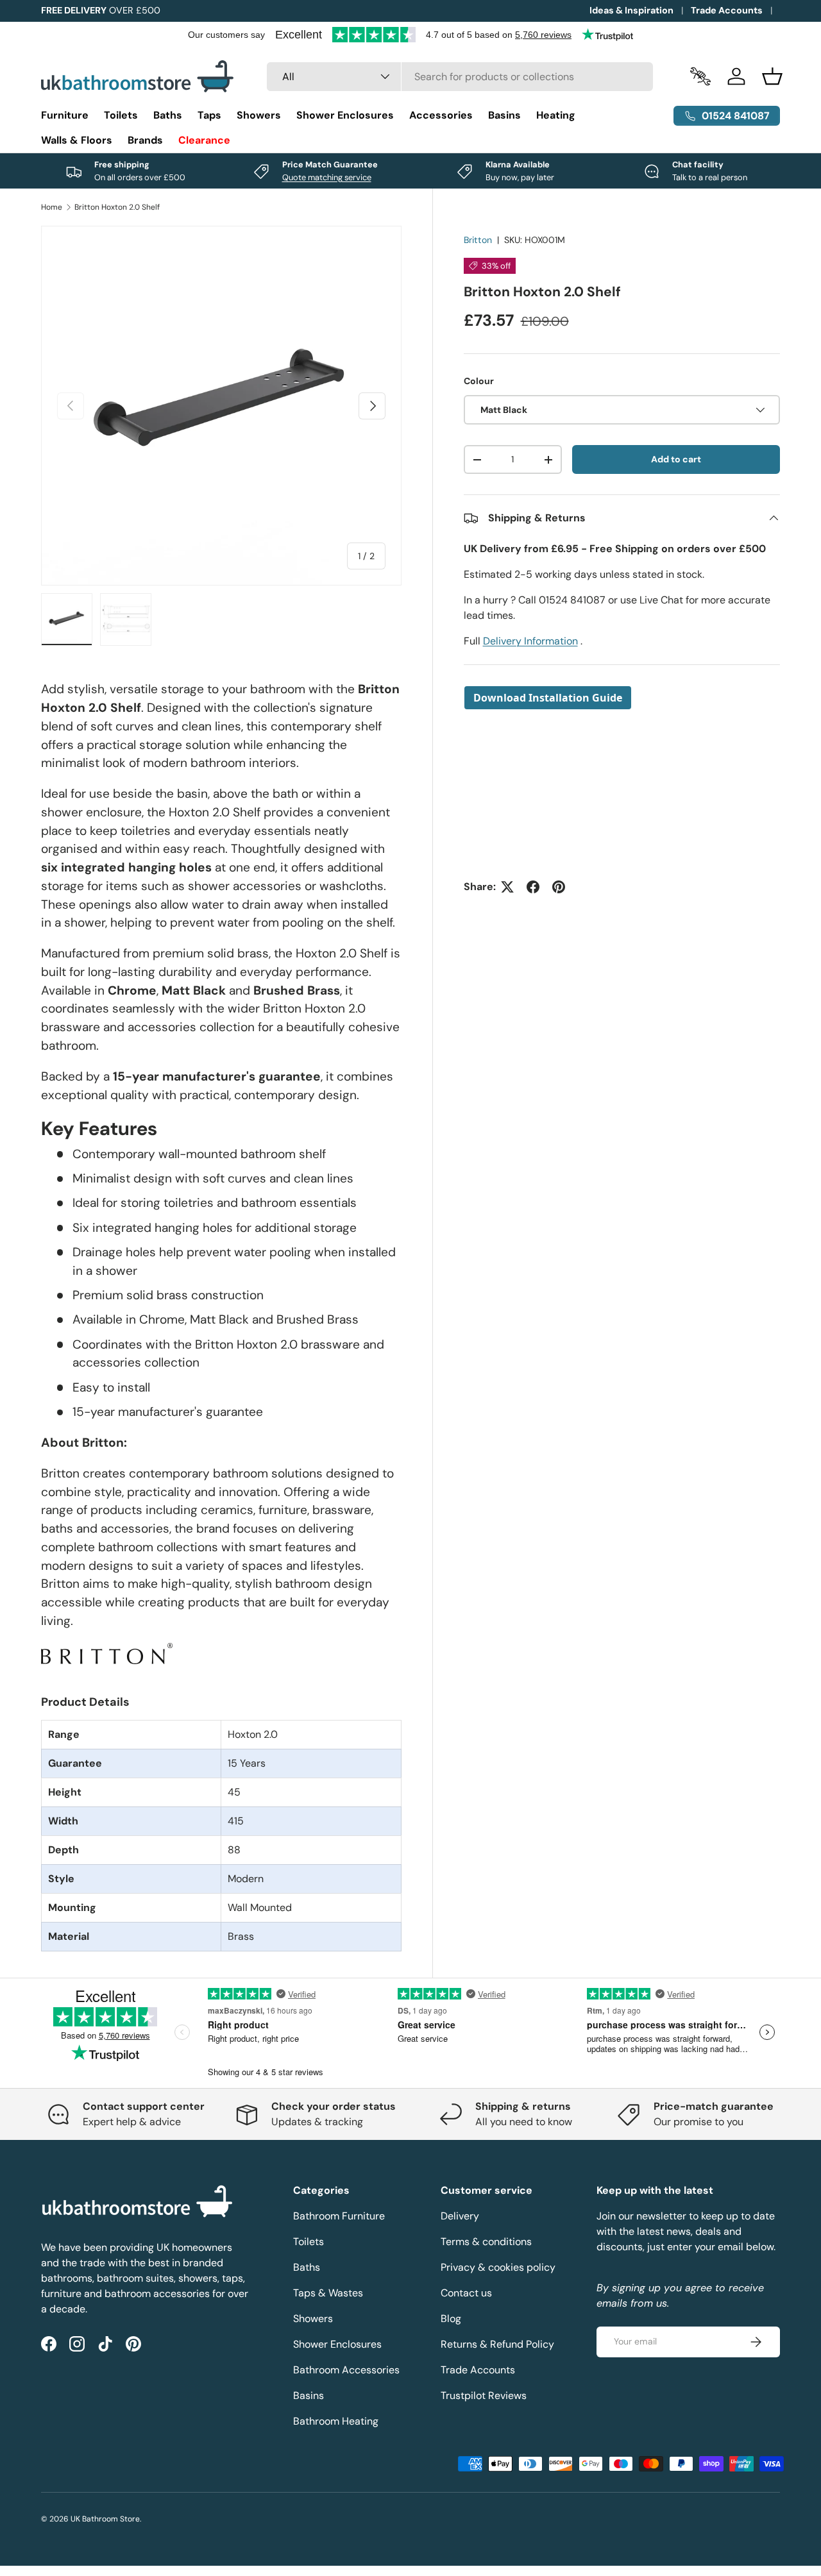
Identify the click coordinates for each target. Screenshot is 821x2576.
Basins (504, 115)
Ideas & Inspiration (631, 10)
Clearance (204, 140)
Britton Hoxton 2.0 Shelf (117, 207)
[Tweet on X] (507, 887)
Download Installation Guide (548, 698)
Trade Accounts (727, 10)
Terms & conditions (486, 2242)
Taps (209, 115)
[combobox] (460, 77)
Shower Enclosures (345, 115)
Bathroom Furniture (339, 2216)
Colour (479, 381)
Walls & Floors (77, 140)
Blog (451, 2319)
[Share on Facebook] (533, 887)
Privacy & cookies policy (498, 2267)
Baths (168, 115)
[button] (772, 76)
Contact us (466, 2293)
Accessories (441, 115)
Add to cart (676, 459)
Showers (259, 115)
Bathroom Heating (336, 2421)
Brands (145, 140)
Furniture (65, 115)
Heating (556, 115)
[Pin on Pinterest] (559, 887)
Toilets (121, 115)
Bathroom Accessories (346, 2370)
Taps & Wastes (328, 2293)
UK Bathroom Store (105, 2519)
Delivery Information (530, 641)
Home (52, 207)
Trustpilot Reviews (484, 2395)
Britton (478, 240)
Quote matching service (327, 177)
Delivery (460, 2216)
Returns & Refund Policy (497, 2344)
